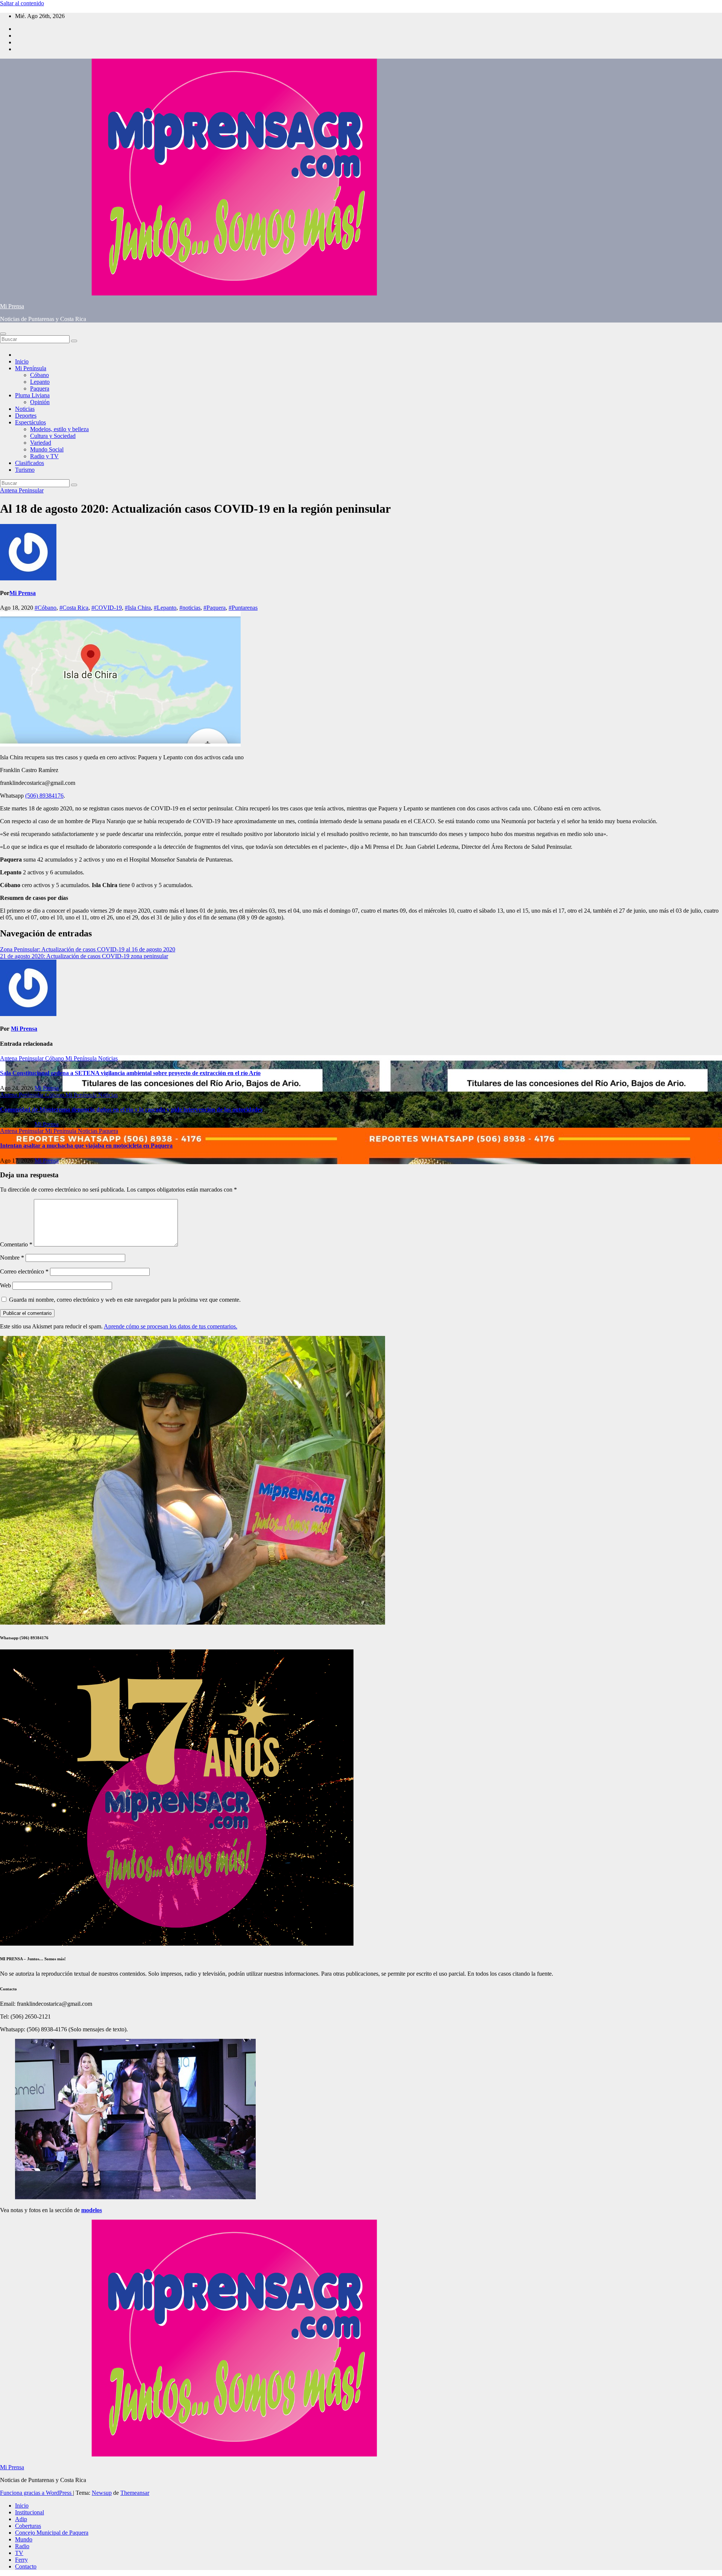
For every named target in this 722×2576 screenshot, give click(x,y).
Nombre (12, 1258)
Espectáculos (30, 422)
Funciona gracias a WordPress (36, 2493)
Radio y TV (44, 456)
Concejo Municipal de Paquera (52, 2533)
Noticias (25, 409)
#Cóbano (46, 608)
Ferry (21, 2560)
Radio (22, 2546)
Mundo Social (47, 449)
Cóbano (39, 375)
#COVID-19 (107, 608)
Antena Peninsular (22, 490)
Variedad (41, 443)
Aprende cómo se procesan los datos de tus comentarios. (171, 1326)
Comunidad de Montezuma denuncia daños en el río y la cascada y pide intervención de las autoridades (131, 1109)
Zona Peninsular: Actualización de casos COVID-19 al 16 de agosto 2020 (88, 949)
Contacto (26, 2566)
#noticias (190, 608)
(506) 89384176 (44, 796)
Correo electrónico (24, 1271)
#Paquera (215, 608)
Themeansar (135, 2493)
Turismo (25, 470)
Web (5, 1285)
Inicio (22, 361)
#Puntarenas (243, 608)
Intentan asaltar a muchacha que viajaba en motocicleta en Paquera (86, 1146)
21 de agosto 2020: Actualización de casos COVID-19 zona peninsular (84, 956)
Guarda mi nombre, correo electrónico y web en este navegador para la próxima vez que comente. (125, 1300)
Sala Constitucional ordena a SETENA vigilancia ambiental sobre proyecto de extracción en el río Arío (130, 1073)
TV (19, 2553)
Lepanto (40, 382)
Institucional (30, 2512)
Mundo (24, 2539)
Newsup (102, 2493)
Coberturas (28, 2526)
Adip (21, 2519)
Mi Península (31, 368)
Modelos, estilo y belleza (59, 429)
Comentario (16, 1244)
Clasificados (30, 463)
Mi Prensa (12, 306)
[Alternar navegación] (3, 334)
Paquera (40, 388)
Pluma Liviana (32, 395)
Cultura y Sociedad (53, 436)
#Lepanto (165, 608)
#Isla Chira (138, 608)
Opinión (40, 402)
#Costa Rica (74, 608)
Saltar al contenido (22, 3)
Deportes (26, 416)
